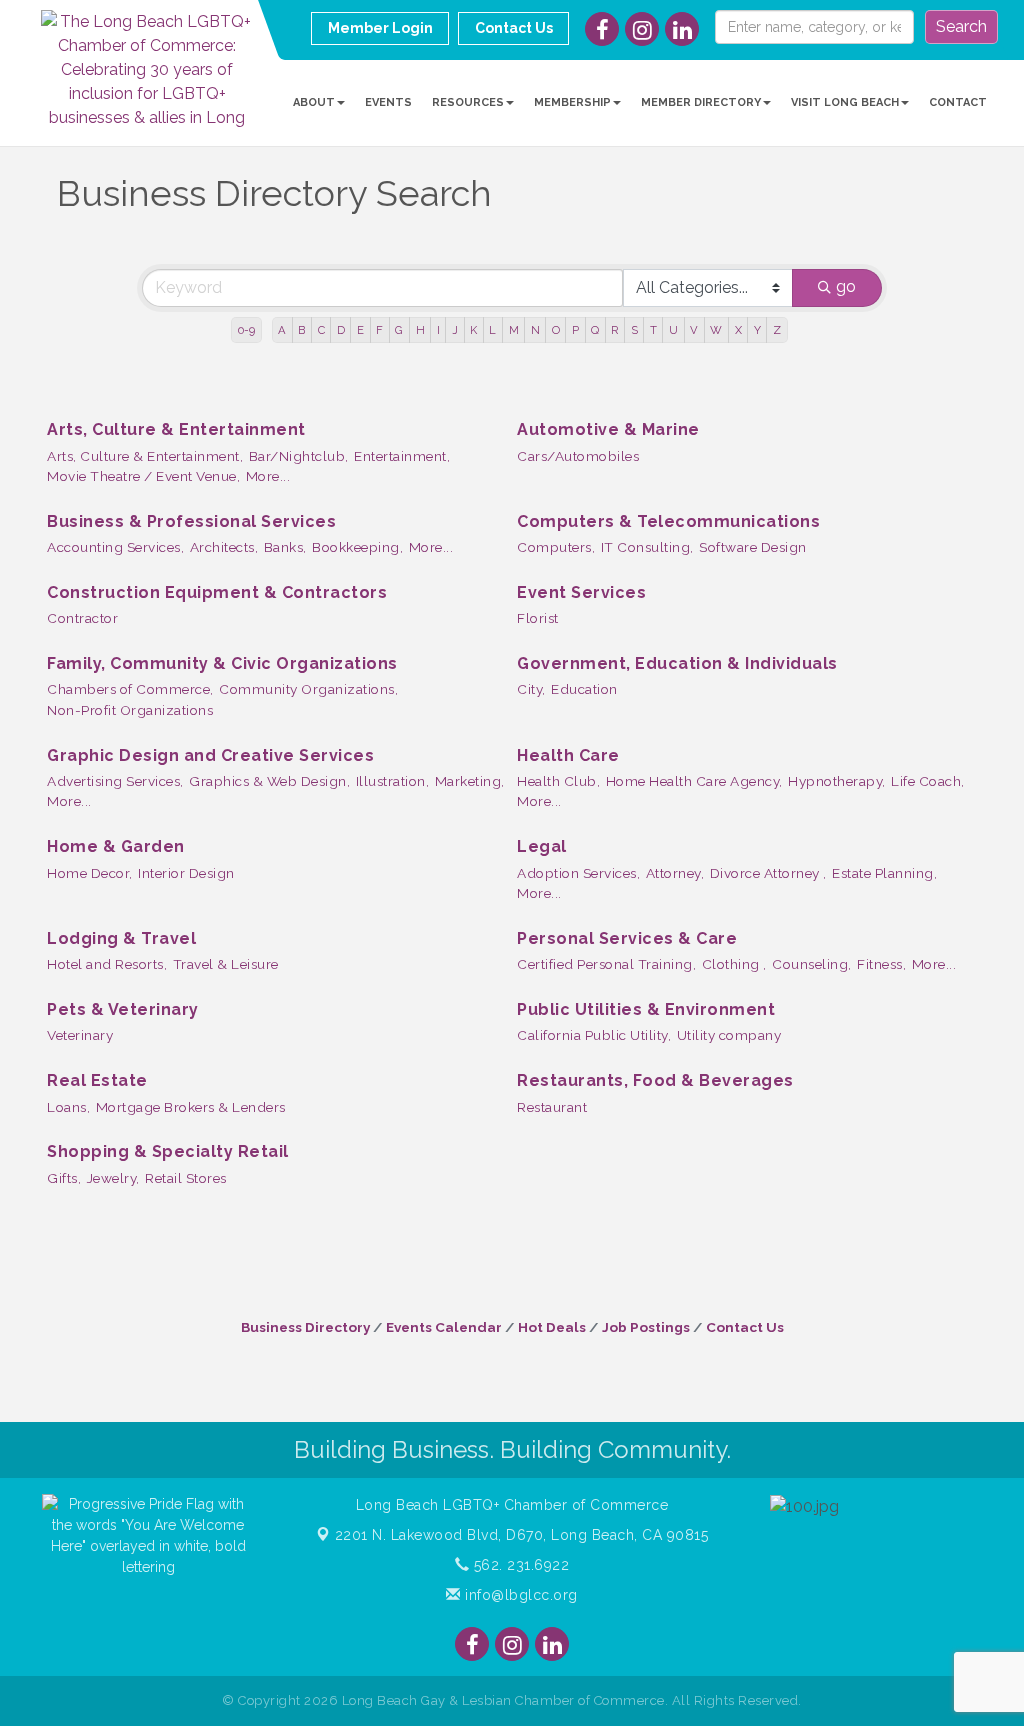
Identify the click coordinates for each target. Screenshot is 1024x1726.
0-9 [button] (246, 330)
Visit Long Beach (845, 102)
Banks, (285, 547)
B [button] (301, 330)
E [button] (360, 330)
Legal (542, 846)
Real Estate (97, 1080)
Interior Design (186, 873)
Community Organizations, (308, 689)
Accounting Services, (115, 547)
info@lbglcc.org (519, 1595)
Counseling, (812, 964)
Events (388, 102)
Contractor (82, 618)
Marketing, (470, 781)
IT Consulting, (647, 547)
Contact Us (745, 1327)
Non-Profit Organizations (130, 710)
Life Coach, (928, 781)
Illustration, (393, 781)
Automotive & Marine (608, 429)
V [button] (694, 330)
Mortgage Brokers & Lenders (191, 1107)
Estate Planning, (884, 873)
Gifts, (64, 1178)
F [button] (379, 330)
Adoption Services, (578, 873)
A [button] (282, 330)
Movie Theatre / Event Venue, (143, 476)
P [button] (575, 330)
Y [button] (757, 330)
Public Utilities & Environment (646, 1009)
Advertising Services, (115, 781)
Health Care (568, 755)
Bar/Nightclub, (299, 456)
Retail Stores (186, 1178)
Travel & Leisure (226, 964)
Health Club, (558, 781)
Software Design (753, 547)
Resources (468, 102)
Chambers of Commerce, (130, 689)
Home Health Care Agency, (694, 781)
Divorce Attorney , (768, 873)
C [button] (321, 330)
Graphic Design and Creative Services (210, 755)
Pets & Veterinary (123, 1009)
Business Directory (305, 1327)
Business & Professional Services (191, 521)
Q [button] (595, 330)
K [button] (473, 330)
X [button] (738, 330)
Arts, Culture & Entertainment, (145, 456)
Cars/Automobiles (578, 456)
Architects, (224, 547)
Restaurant (552, 1107)
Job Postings (646, 1327)
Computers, (556, 547)
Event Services (581, 592)
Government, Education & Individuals (677, 663)
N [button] (535, 330)
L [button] (492, 330)
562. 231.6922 (519, 1565)
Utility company (729, 1035)
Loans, (68, 1107)
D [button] (341, 330)
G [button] (399, 330)
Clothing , (734, 964)
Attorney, (675, 873)
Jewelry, (113, 1178)
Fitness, (881, 964)
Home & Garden (116, 846)
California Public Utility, (594, 1035)
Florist (538, 618)
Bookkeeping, (357, 547)
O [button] (556, 330)
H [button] (420, 330)
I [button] (438, 330)
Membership (572, 102)
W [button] (716, 330)
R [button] (614, 330)
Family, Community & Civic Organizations (222, 663)
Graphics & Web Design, (269, 781)
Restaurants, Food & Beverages (655, 1080)
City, (531, 689)
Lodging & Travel (121, 938)
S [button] (634, 330)
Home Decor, (90, 873)
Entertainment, (402, 456)
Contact (958, 102)
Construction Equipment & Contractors (217, 592)
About (314, 102)
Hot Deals (552, 1327)
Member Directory (701, 102)
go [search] (846, 286)
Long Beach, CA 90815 (522, 1535)
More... (268, 476)
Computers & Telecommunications (668, 521)
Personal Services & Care (627, 938)
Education (584, 689)
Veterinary (80, 1035)
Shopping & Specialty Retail (168, 1151)
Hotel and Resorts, (107, 964)
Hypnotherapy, (837, 781)
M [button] (514, 330)
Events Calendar (444, 1327)
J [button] (455, 330)
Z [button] (777, 330)
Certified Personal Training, (606, 964)
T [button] (653, 330)
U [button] (673, 330)
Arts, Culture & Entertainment (176, 429)
